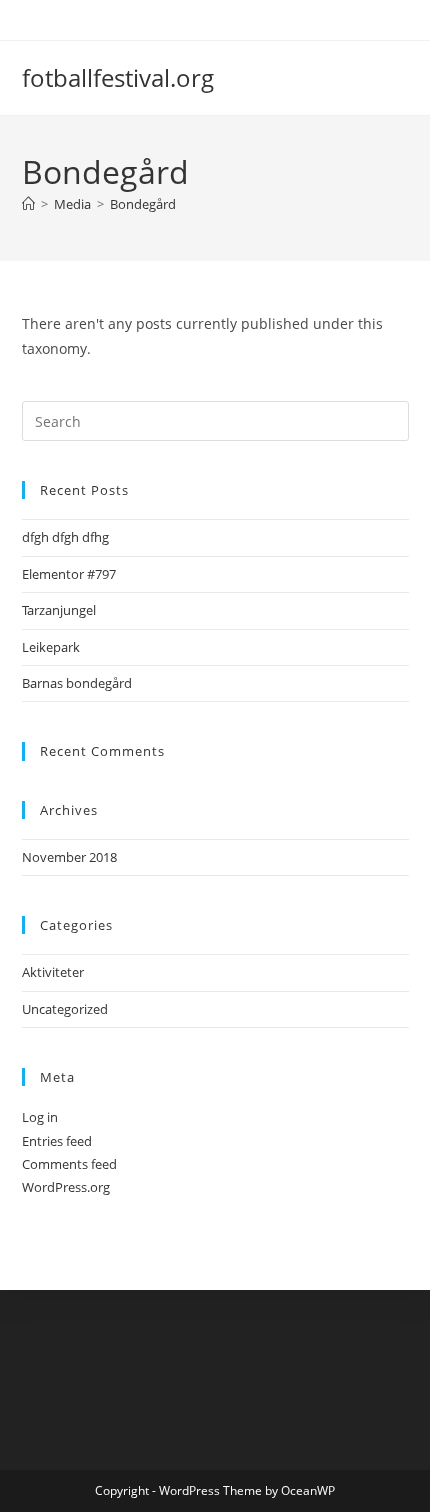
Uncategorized (65, 1009)
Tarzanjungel (59, 610)
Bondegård (143, 204)
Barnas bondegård (77, 683)
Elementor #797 (69, 574)
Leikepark (51, 647)
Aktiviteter (53, 972)
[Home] (28, 204)
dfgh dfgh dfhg (65, 537)
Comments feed (69, 1164)
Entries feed (57, 1141)
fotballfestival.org (118, 77)
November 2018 (69, 857)
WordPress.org (66, 1187)
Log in (40, 1117)
